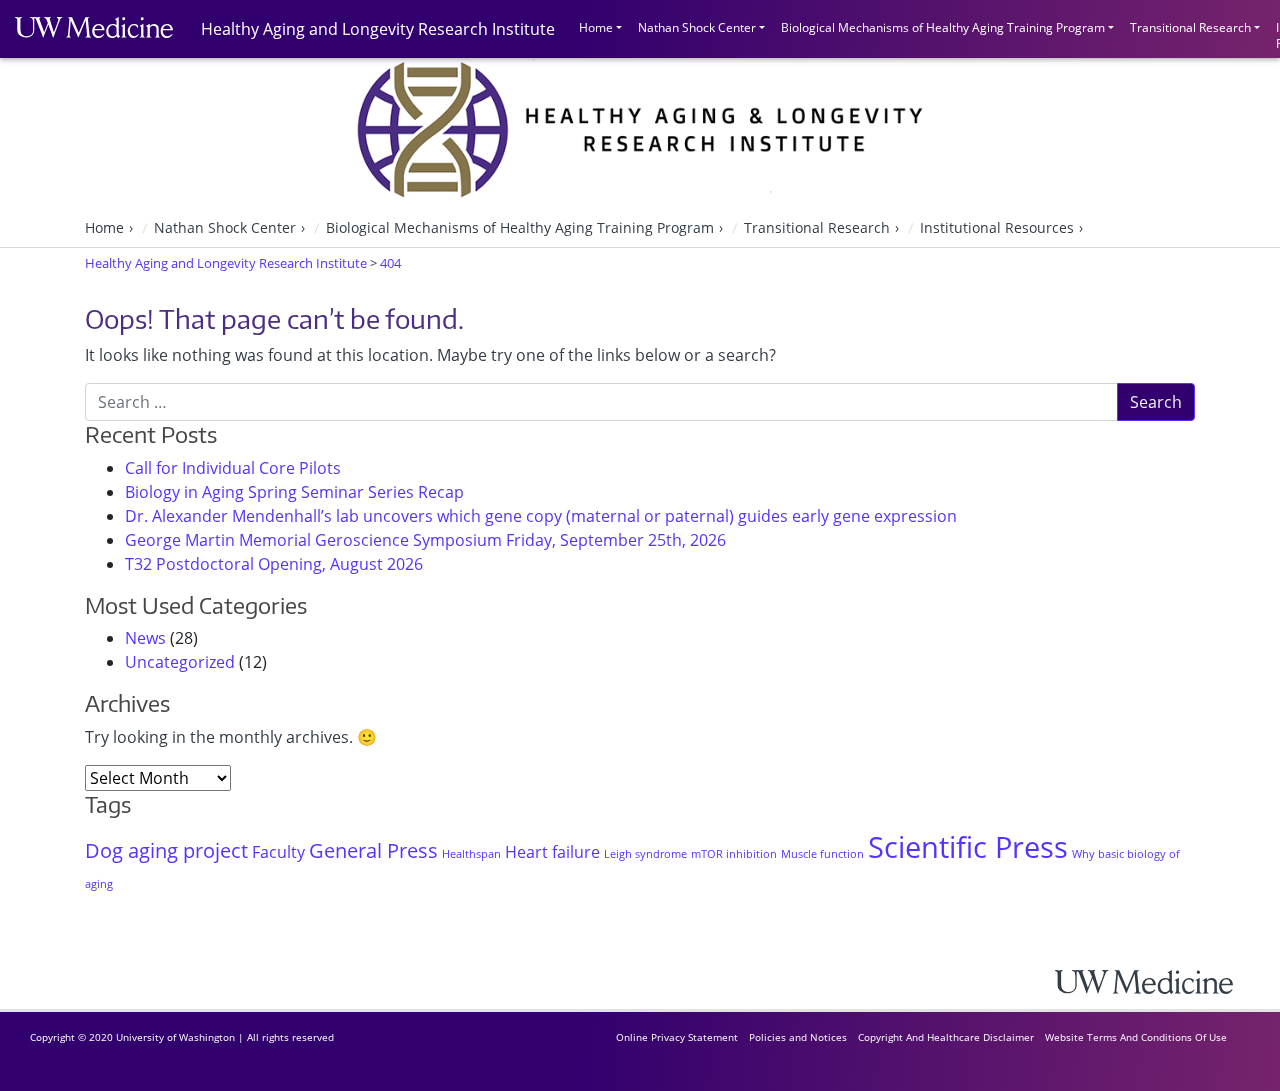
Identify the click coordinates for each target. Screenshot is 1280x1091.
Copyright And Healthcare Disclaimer (946, 1037)
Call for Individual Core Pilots (233, 468)
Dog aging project (166, 850)
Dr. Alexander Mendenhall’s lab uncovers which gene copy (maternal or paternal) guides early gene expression (541, 516)
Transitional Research (1190, 27)
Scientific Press (968, 847)
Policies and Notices (798, 1037)
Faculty (278, 852)
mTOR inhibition (734, 854)
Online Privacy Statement (677, 1037)
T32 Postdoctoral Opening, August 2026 (274, 564)
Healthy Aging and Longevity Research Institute (378, 29)
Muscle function (822, 854)
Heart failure (552, 852)
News (145, 638)
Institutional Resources (997, 227)
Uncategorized (180, 662)
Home (596, 27)
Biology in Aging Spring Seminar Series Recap (294, 492)
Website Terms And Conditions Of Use (1136, 1037)
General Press (373, 850)
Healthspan (471, 854)
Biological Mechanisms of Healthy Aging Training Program (943, 27)
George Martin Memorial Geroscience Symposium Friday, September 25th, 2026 (425, 540)
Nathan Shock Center (697, 27)
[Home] (1160, 981)
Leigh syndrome (645, 854)
